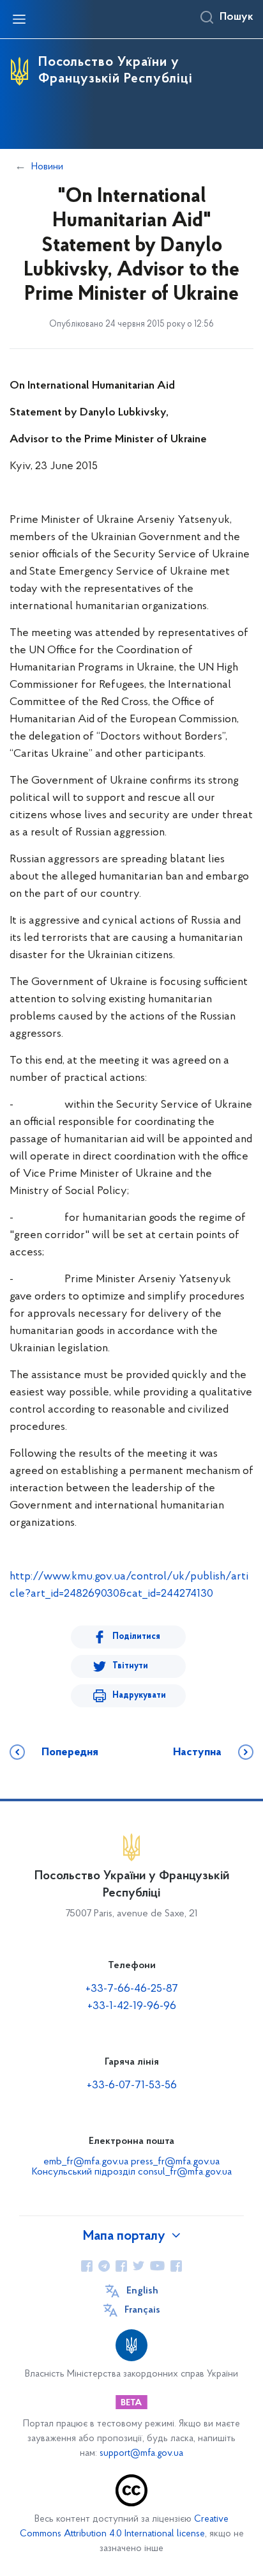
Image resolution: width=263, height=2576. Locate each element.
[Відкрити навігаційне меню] (19, 19)
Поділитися (136, 1637)
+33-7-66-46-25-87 (132, 1989)
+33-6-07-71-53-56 (132, 2086)
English (142, 2291)
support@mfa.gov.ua (141, 2454)
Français (142, 2310)
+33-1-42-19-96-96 (132, 2006)
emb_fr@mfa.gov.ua (86, 2162)
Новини (47, 167)
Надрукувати (139, 1695)
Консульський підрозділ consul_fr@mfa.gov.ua (132, 2172)
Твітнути (130, 1666)
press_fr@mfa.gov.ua (175, 2162)
